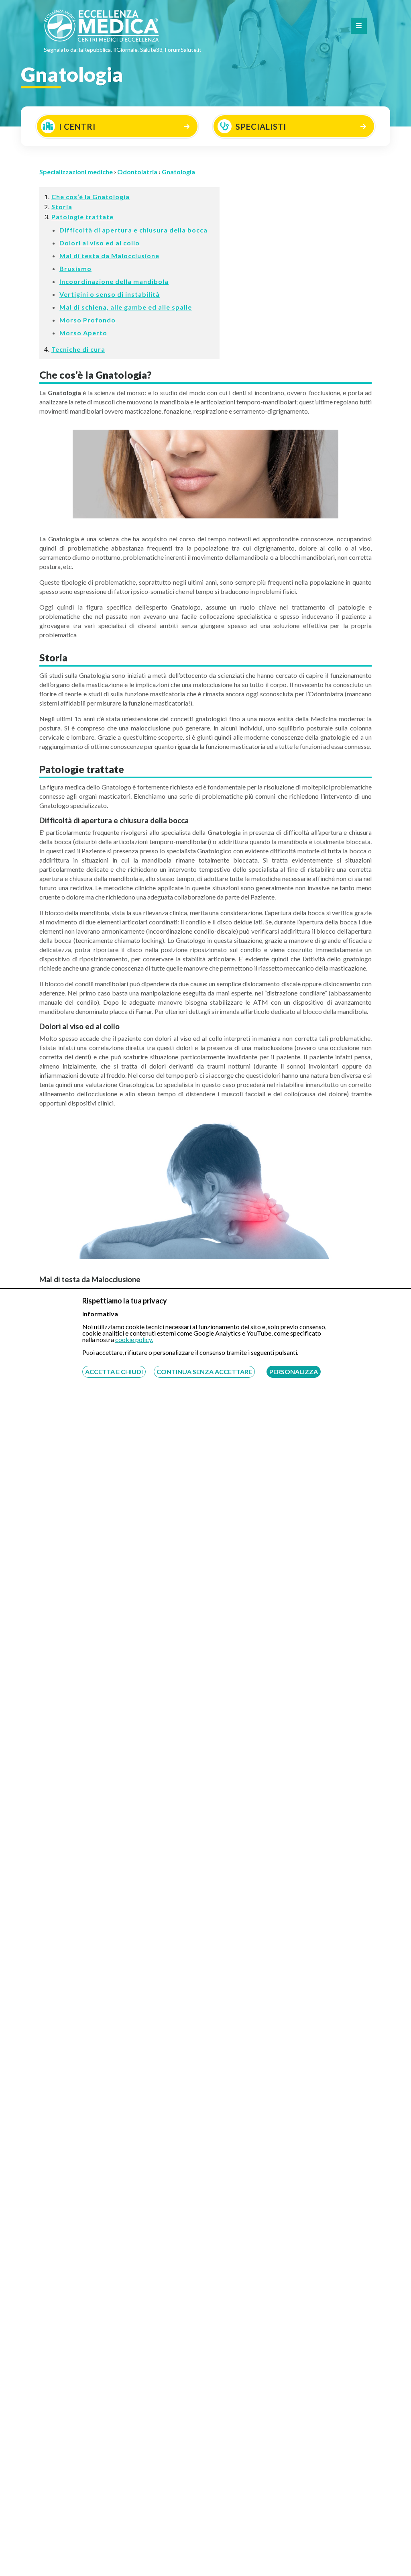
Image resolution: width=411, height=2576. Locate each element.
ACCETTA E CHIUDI (114, 1372)
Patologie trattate (82, 217)
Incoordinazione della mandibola (114, 281)
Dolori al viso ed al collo (100, 243)
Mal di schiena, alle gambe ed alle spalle (126, 307)
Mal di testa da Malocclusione (109, 256)
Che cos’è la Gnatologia (91, 197)
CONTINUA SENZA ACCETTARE (204, 1372)
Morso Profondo (87, 320)
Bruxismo (75, 268)
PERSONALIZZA (294, 1372)
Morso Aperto (83, 333)
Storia (62, 207)
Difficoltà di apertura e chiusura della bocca (133, 230)
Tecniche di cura (78, 349)
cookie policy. (134, 1339)
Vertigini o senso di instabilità (110, 294)
